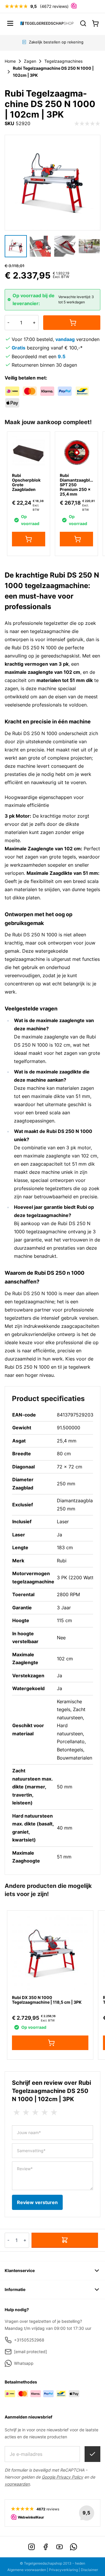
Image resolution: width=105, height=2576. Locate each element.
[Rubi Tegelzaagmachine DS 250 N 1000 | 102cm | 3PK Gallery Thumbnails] (52, 246)
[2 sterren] (26, 2112)
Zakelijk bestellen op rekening (56, 42)
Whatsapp (24, 2363)
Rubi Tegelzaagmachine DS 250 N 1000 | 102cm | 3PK (53, 72)
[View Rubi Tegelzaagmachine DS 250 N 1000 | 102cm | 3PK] (16, 246)
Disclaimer (89, 2570)
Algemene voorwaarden (27, 2570)
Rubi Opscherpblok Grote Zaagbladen (26, 482)
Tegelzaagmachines (63, 61)
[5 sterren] (54, 2112)
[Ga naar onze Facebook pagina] (45, 2547)
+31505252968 (29, 2340)
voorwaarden (17, 2484)
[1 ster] (17, 2112)
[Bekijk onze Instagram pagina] (32, 2547)
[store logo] (47, 23)
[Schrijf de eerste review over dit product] (87, 124)
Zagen (30, 61)
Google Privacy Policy (62, 2477)
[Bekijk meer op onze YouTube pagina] (60, 2547)
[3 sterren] (35, 2112)
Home (10, 61)
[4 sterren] (45, 2112)
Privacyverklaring (63, 2570)
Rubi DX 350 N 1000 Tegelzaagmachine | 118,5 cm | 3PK (47, 2000)
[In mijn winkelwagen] (72, 323)
